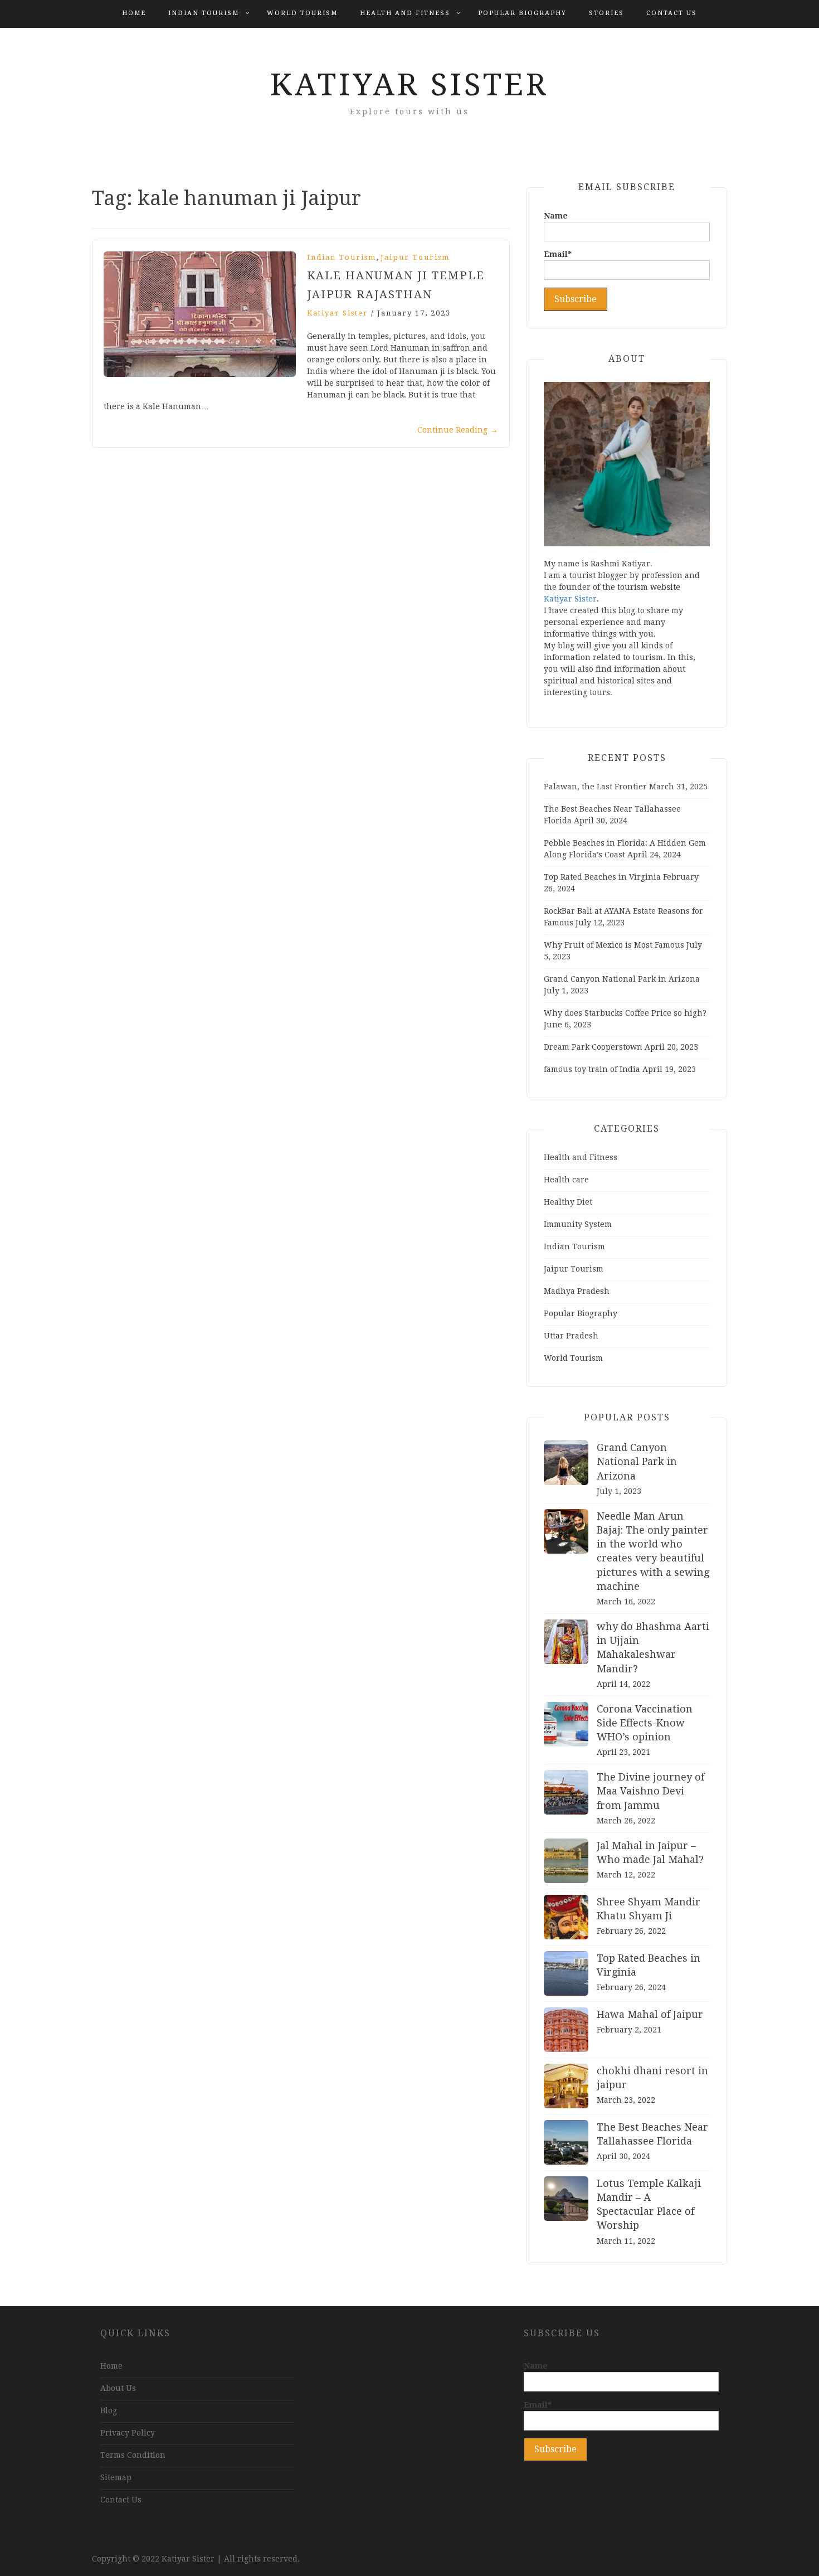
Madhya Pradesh (577, 1291)
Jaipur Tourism (415, 257)
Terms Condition (133, 2455)
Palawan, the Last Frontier (595, 787)
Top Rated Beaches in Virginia (602, 877)
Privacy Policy (128, 2433)
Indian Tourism (204, 13)
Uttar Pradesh (571, 1336)
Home (134, 13)
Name (556, 216)
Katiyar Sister (409, 85)
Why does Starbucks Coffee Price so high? (625, 1013)
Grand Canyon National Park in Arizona (622, 979)
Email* (558, 254)
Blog (109, 2410)
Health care (566, 1180)
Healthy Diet (568, 1202)
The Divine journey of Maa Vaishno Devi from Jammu (650, 1791)
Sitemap (116, 2477)
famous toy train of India (592, 1069)
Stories (606, 13)
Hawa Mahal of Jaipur (650, 2014)
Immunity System (578, 1224)
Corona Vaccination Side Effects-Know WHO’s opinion (645, 1723)
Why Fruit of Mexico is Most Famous (614, 945)
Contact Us (672, 13)
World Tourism (302, 13)
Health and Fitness (405, 13)
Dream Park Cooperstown (593, 1047)
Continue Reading (458, 430)
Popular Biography (522, 13)
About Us (118, 2388)
